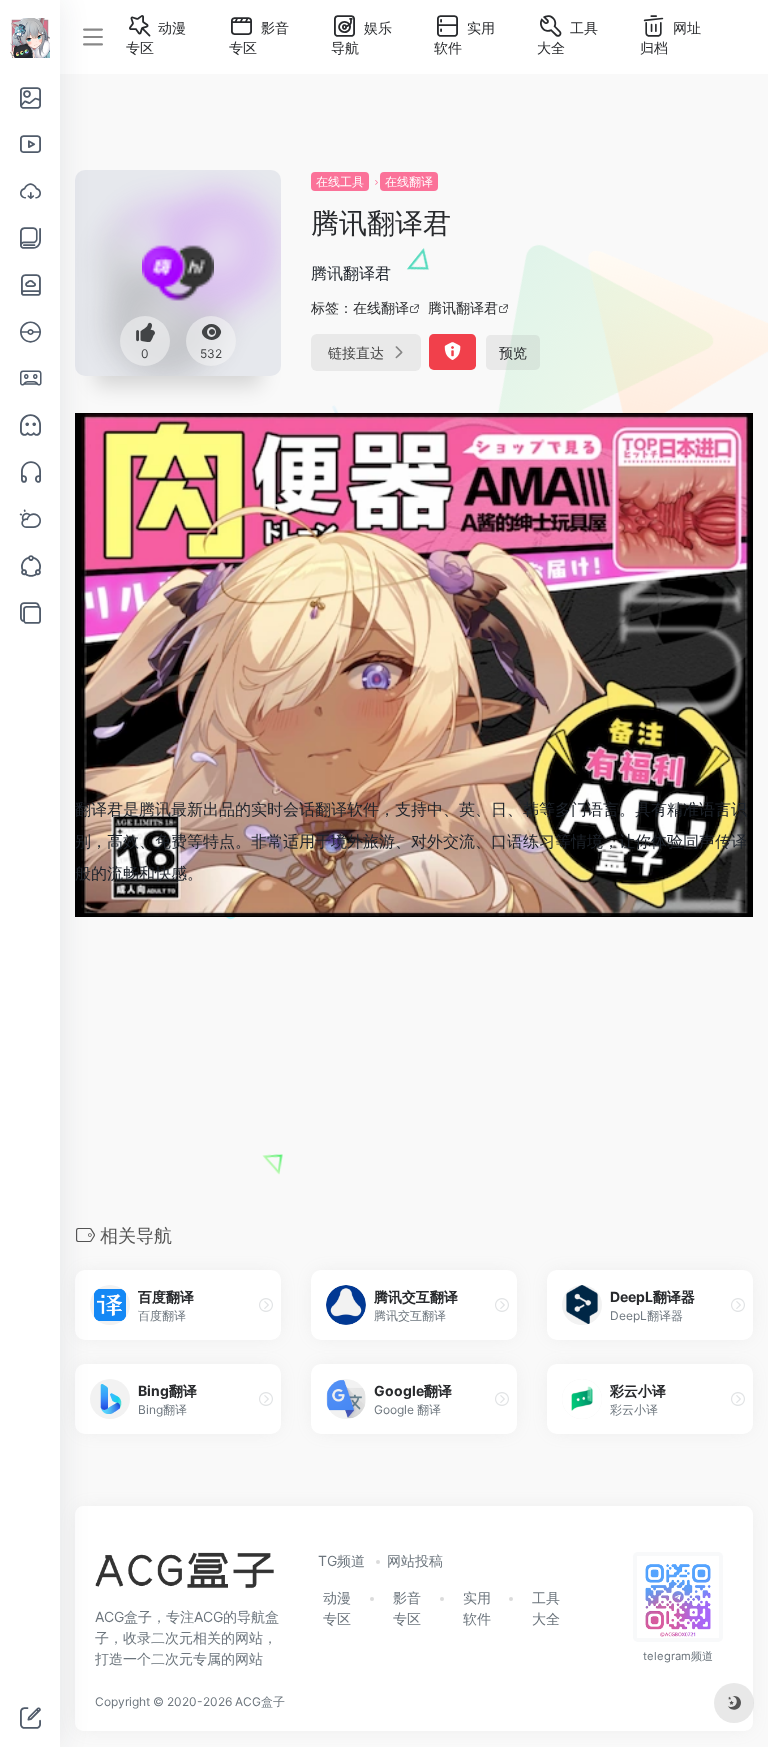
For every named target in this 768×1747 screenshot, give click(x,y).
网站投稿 (415, 1560)
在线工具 (340, 181)
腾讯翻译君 (463, 307)
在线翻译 (409, 181)
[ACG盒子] (184, 1577)
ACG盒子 (260, 1701)
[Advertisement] (414, 1053)
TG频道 (341, 1560)
